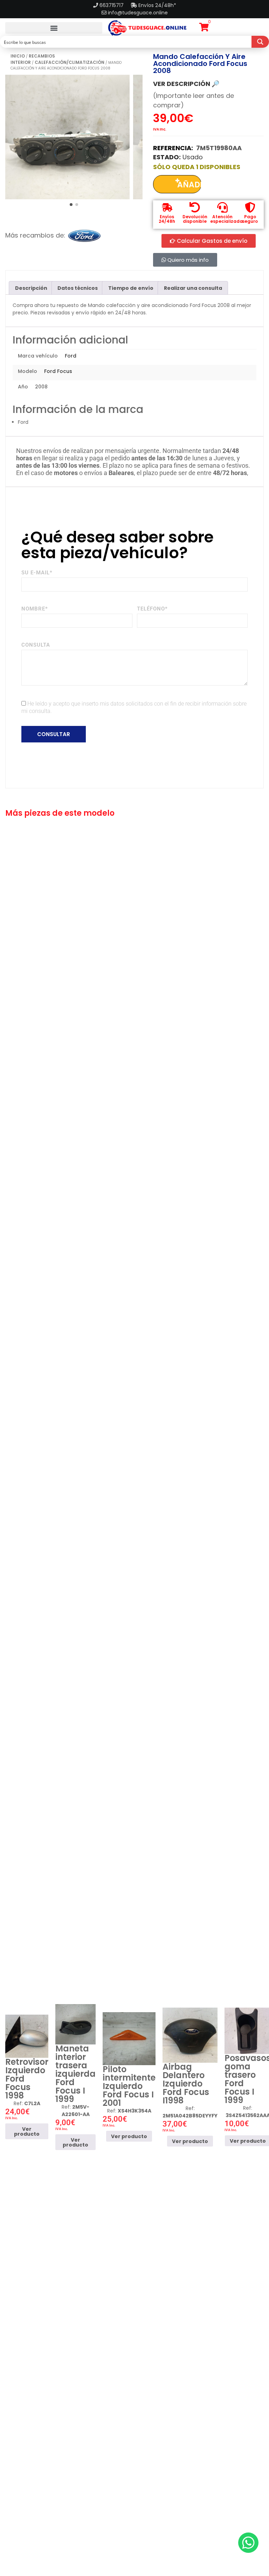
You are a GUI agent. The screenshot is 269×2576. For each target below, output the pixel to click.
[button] (54, 28)
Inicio (18, 56)
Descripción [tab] (31, 288)
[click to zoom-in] (67, 137)
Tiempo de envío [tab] (131, 288)
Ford (71, 356)
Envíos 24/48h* (157, 5)
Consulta (36, 645)
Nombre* (35, 609)
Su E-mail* (37, 573)
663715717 (112, 5)
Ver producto (27, 2131)
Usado (193, 157)
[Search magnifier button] (260, 42)
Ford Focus (58, 371)
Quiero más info (187, 260)
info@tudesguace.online (138, 13)
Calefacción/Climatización (70, 62)
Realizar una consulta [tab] (193, 288)
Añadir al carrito (189, 186)
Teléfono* (152, 609)
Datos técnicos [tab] (78, 288)
